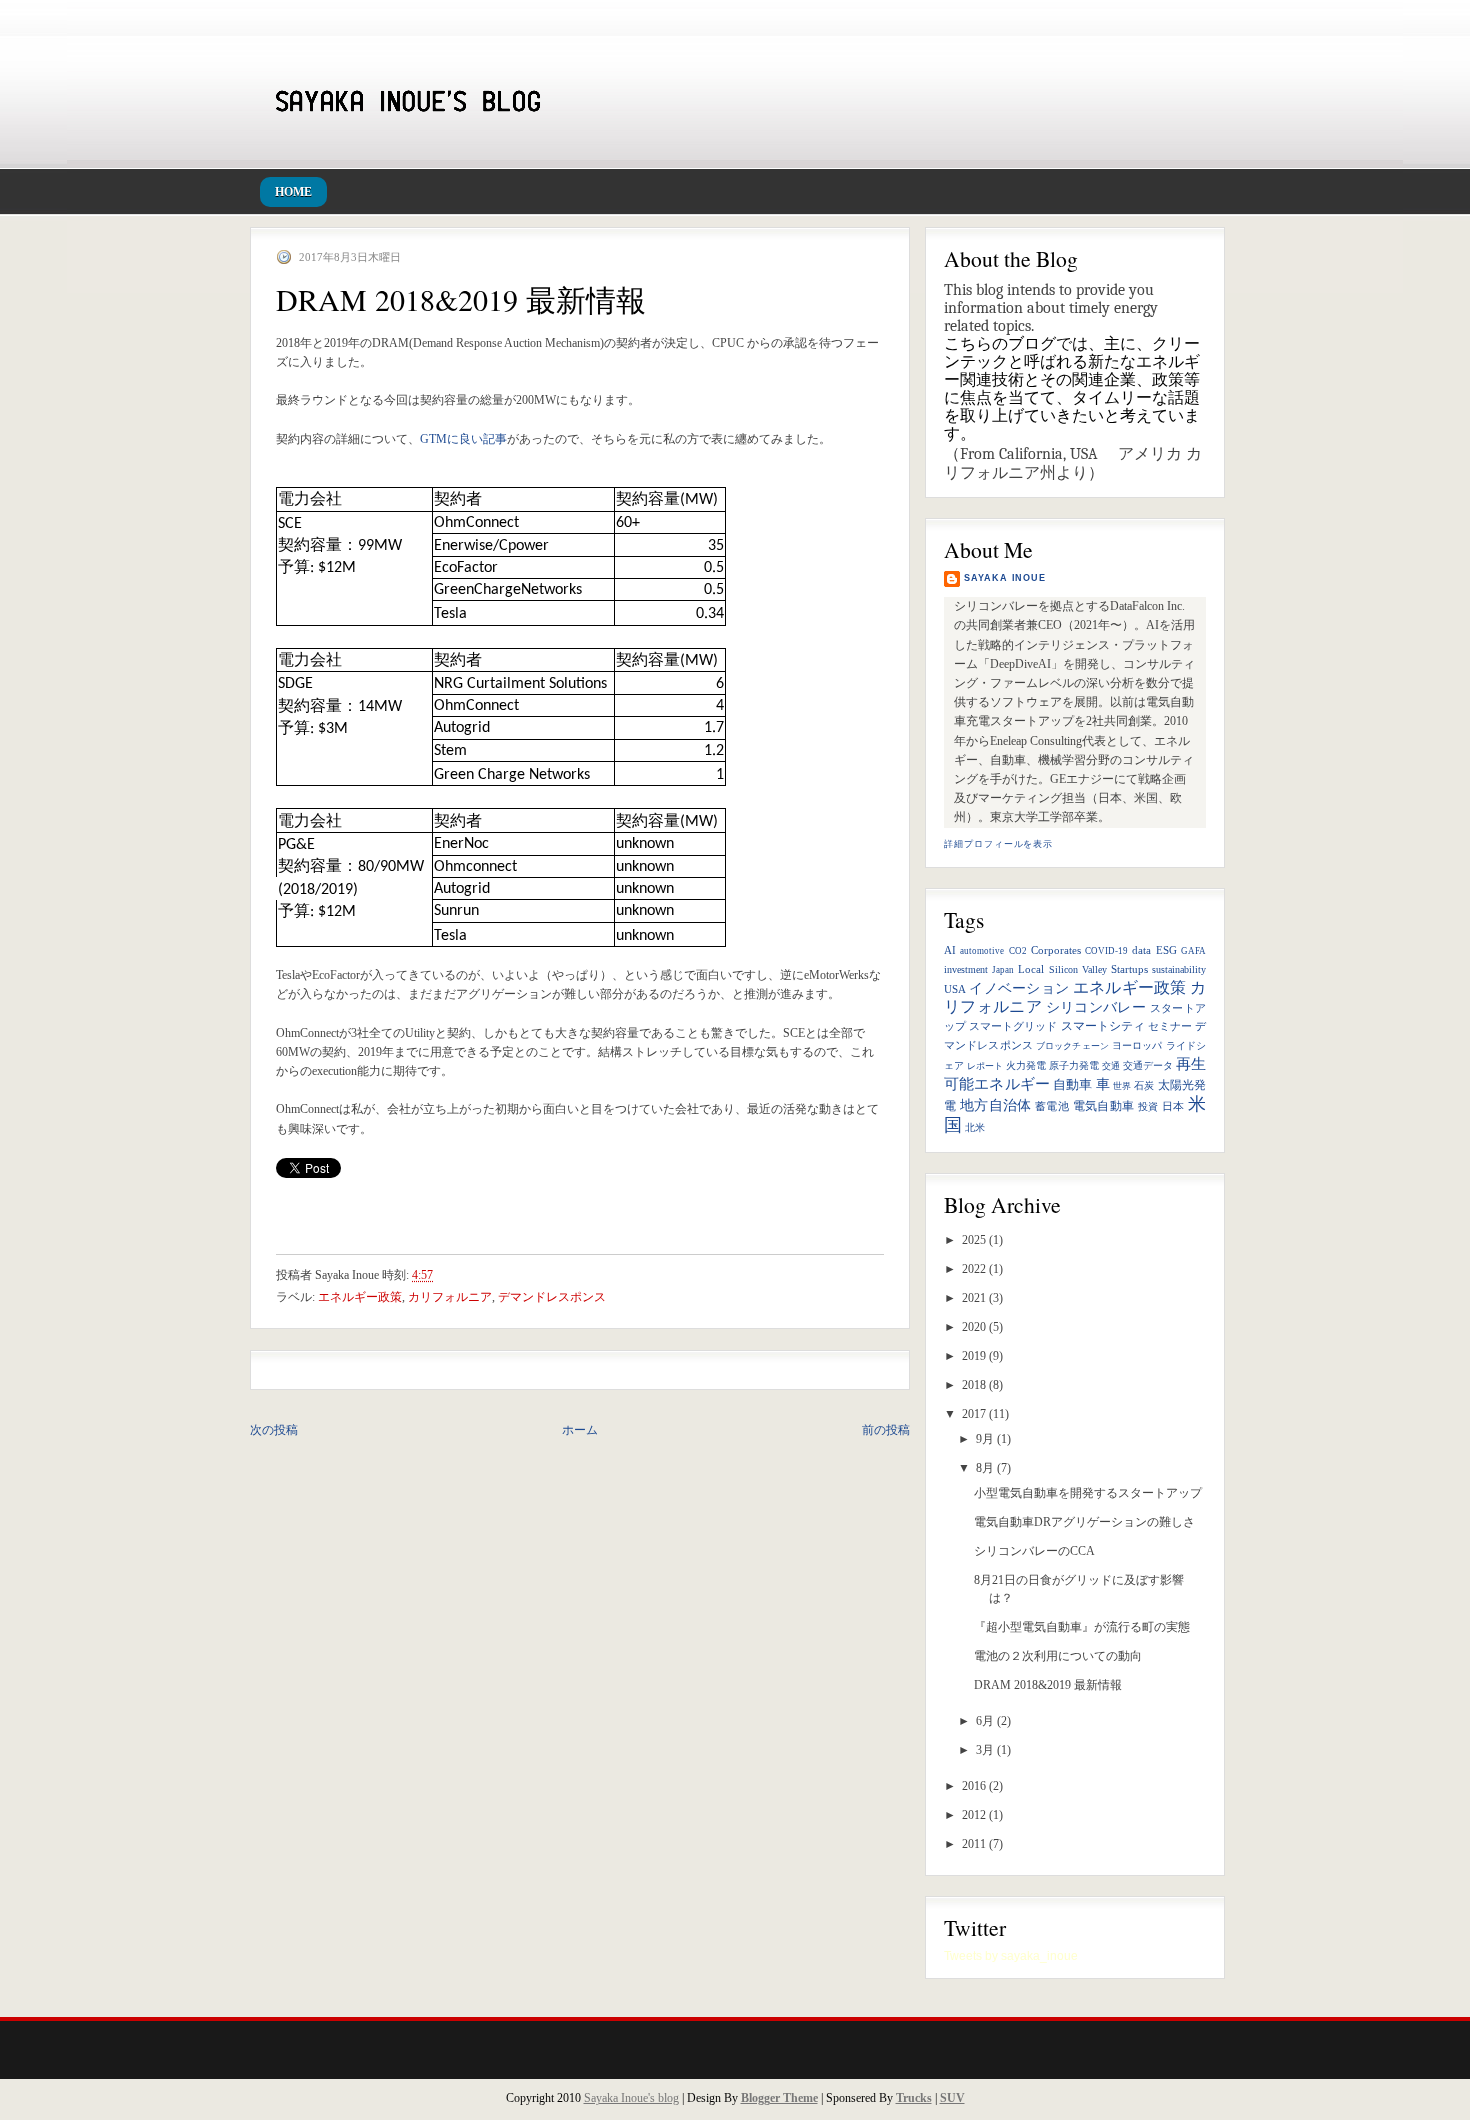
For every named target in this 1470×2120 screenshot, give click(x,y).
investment (966, 969)
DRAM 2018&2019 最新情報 (1048, 1685)
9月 (985, 1439)
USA (955, 989)
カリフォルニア (450, 1297)
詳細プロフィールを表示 (998, 844)
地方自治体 (996, 1105)
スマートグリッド (1013, 1026)
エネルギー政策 (1130, 987)
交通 (1111, 1066)
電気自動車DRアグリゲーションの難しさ (1084, 1522)
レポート (985, 1066)
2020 (974, 1327)
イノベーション (1019, 988)
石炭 (1144, 1085)
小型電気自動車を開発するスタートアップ (1088, 1493)
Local (1031, 969)
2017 (974, 1414)
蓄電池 (1052, 1106)
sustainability (1179, 969)
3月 (985, 1750)
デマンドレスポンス (552, 1297)
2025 (974, 1240)
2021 (974, 1298)
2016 (974, 1786)
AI (950, 950)
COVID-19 (1106, 951)
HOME (293, 192)
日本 (1173, 1106)
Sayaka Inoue (1005, 578)
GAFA (1193, 951)
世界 (1122, 1086)
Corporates (1056, 950)
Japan (1003, 970)
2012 (974, 1815)
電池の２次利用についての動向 (1058, 1656)
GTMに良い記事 (463, 439)
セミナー (1170, 1026)
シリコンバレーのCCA (1034, 1551)
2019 (974, 1356)
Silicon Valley (1078, 969)
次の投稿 (274, 1430)
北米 (975, 1127)
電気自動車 (1104, 1106)
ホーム (580, 1430)
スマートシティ (1103, 1026)
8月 (985, 1468)
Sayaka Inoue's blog (631, 2098)
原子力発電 (1074, 1065)
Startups (1129, 969)
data (1141, 950)
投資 (1148, 1106)
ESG (1166, 950)
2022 (974, 1269)
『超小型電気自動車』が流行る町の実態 (1082, 1627)
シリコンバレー (1096, 1007)
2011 (974, 1844)
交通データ (1148, 1065)
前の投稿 (886, 1430)
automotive (982, 951)
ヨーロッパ (1137, 1045)
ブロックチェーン (1072, 1046)
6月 (985, 1721)
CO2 (1018, 951)
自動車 (1072, 1085)
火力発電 (1026, 1065)
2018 (974, 1385)
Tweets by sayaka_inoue (1011, 1956)
